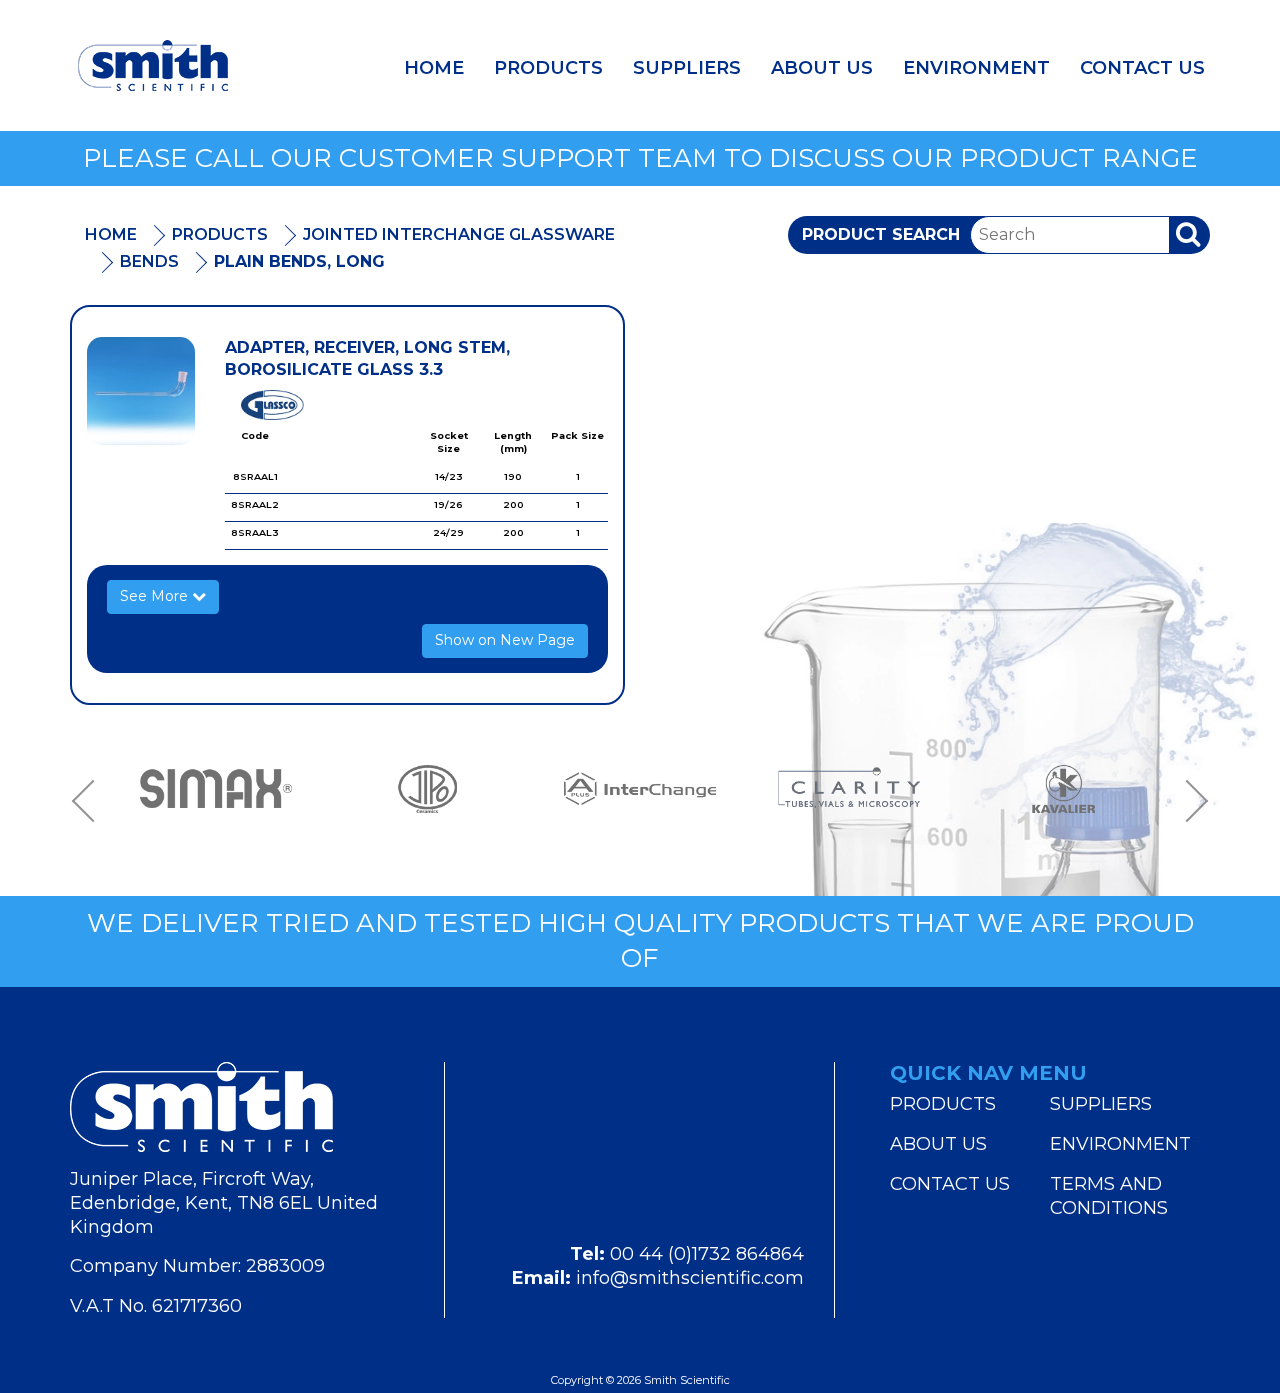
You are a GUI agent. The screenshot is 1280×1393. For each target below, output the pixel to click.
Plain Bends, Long (299, 261)
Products (548, 68)
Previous (90, 800)
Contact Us (1142, 68)
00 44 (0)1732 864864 (707, 1254)
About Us (822, 68)
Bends (149, 261)
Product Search (881, 234)
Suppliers (687, 68)
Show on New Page (505, 640)
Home (434, 68)
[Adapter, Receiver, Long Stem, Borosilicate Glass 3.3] (141, 391)
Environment (976, 68)
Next (1190, 800)
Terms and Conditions (1109, 1196)
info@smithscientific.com (690, 1278)
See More (156, 596)
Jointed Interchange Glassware (459, 234)
